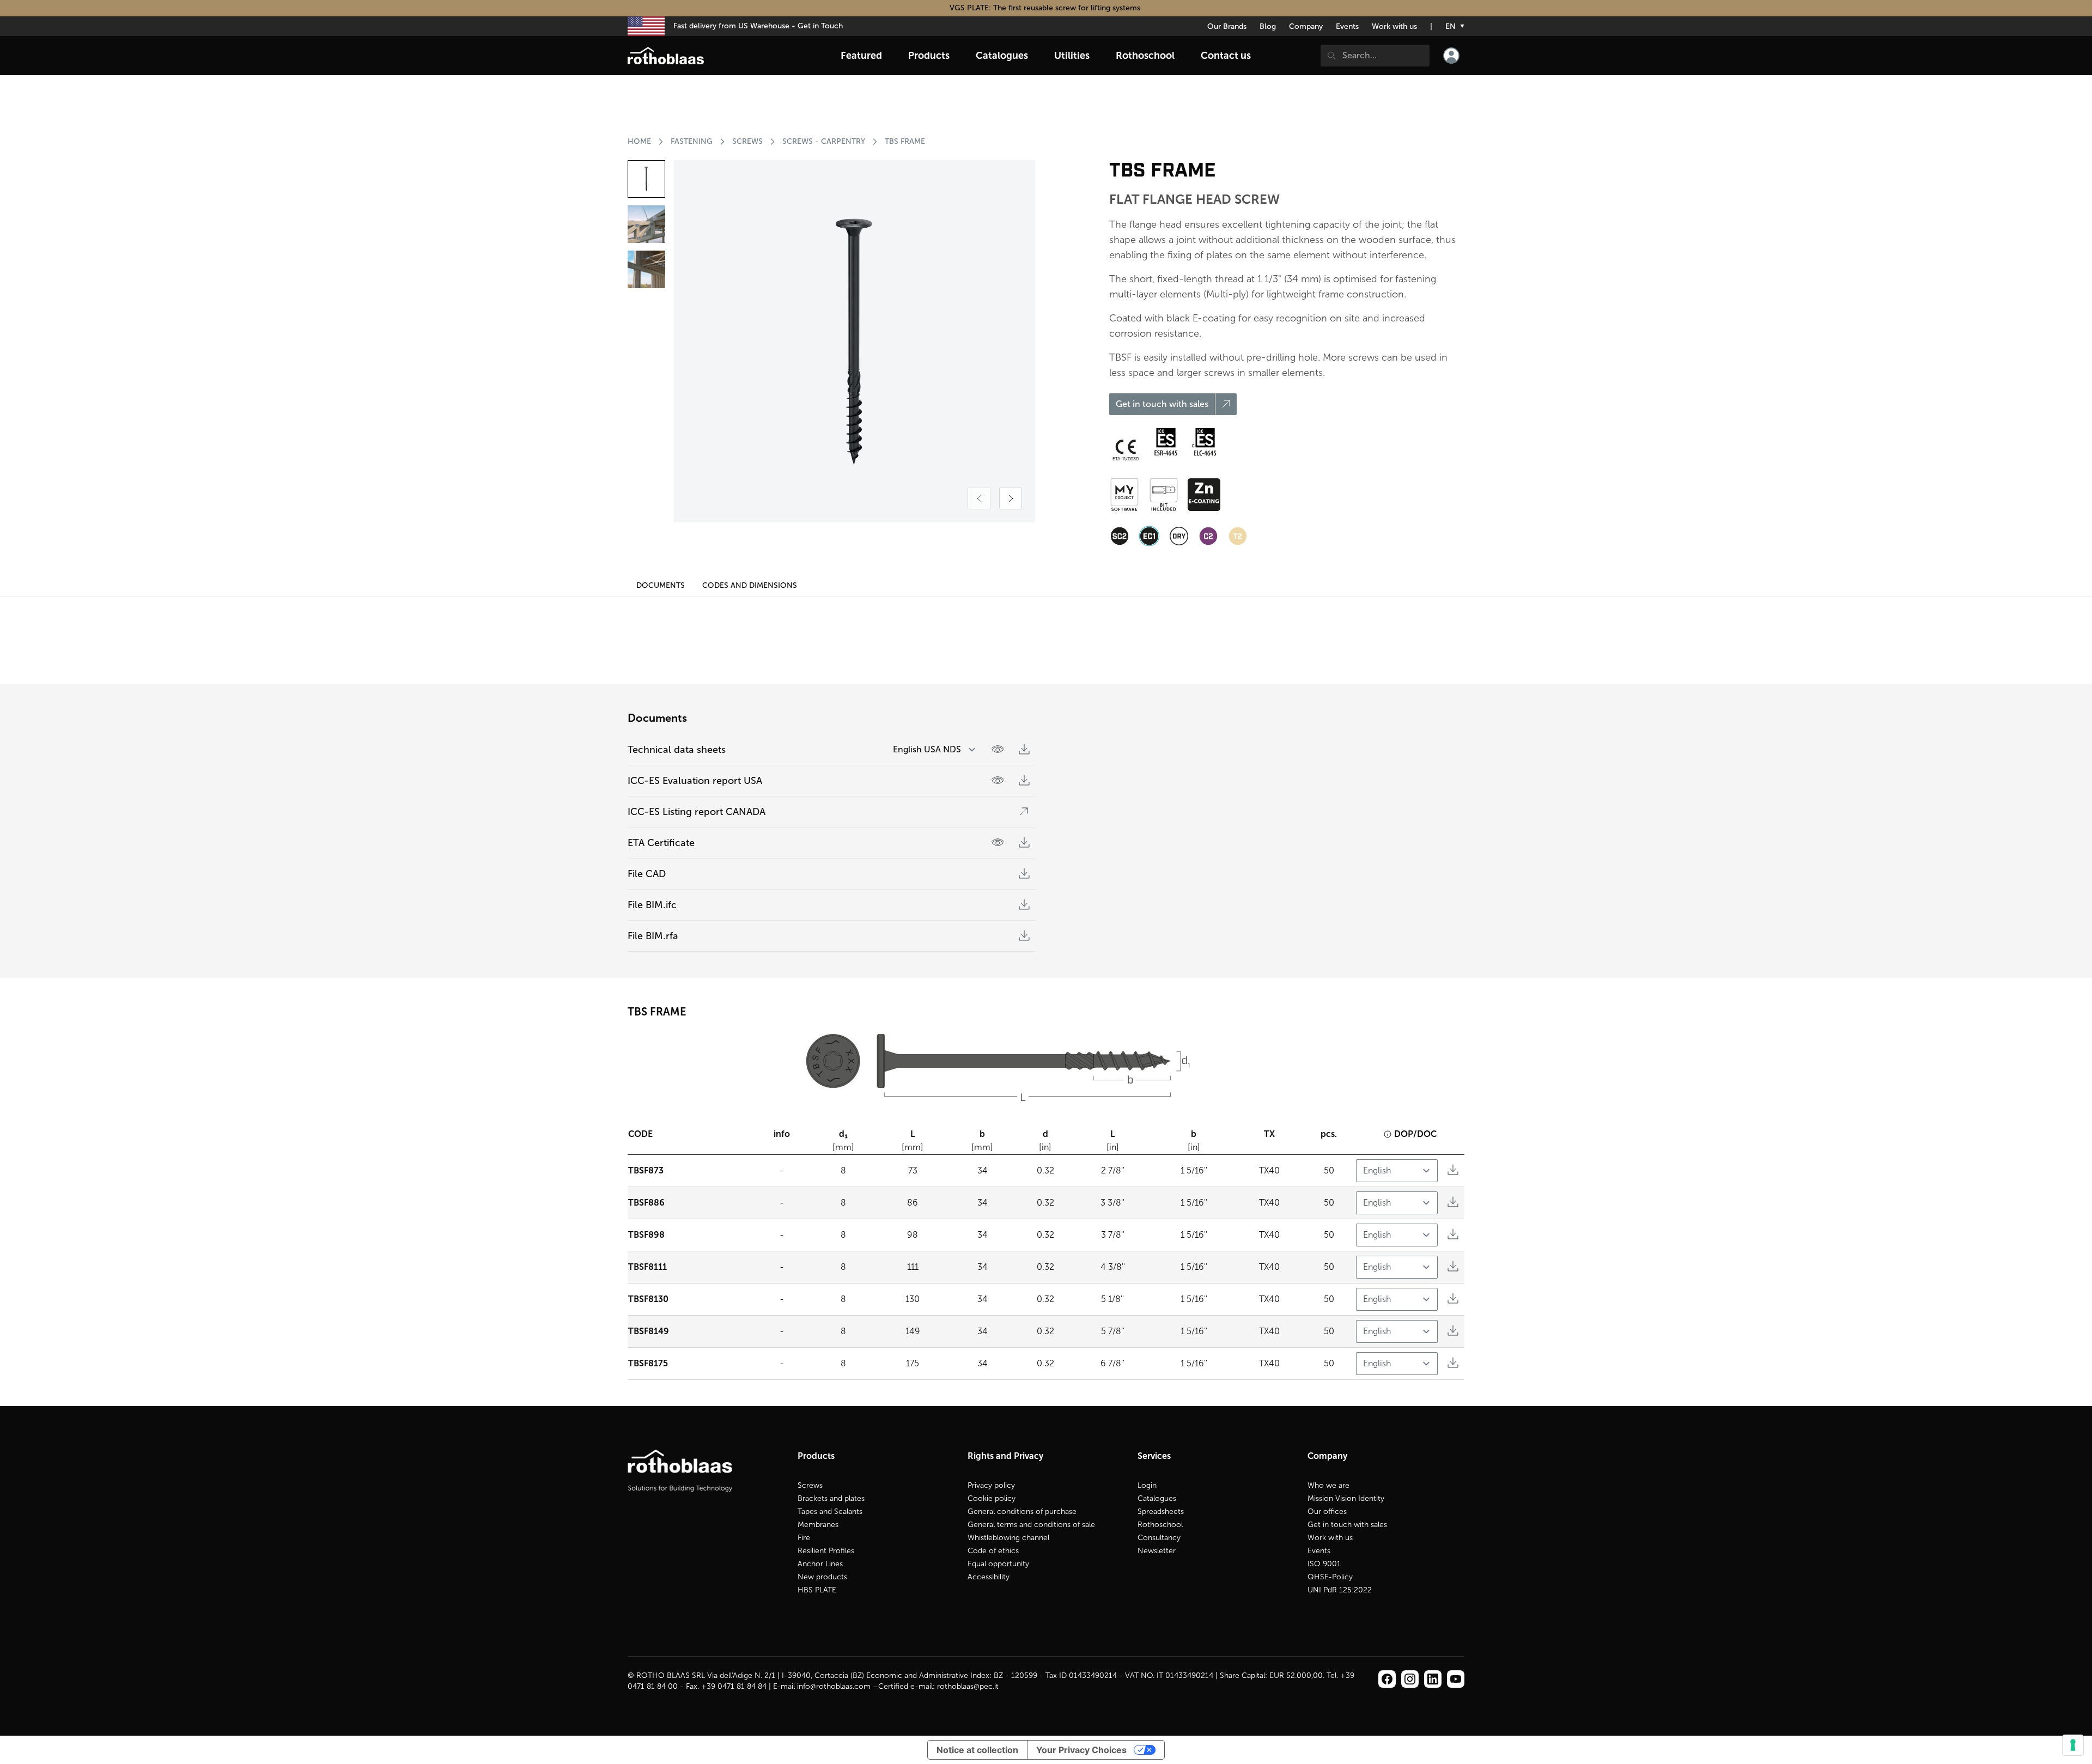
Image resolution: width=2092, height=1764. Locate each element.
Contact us (1226, 56)
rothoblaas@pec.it (968, 1686)
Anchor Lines (820, 1564)
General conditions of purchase (1022, 1511)
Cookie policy (992, 1498)
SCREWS (747, 141)
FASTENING (692, 141)
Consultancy (1159, 1538)
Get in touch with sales (1347, 1525)
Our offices (1327, 1511)
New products (822, 1577)
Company (1306, 26)
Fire (804, 1538)
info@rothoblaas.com (834, 1686)
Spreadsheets (1161, 1511)
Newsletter (1157, 1551)
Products (929, 56)
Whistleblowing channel (1008, 1538)
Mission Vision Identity (1346, 1498)
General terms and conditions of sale (1031, 1525)
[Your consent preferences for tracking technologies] (2073, 1745)
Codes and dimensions (750, 585)
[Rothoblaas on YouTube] (1456, 1679)
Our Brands (1227, 26)
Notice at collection (977, 1750)
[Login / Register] (1451, 56)
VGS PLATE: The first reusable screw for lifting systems (1046, 8)
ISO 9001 (1324, 1564)
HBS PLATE (817, 1590)
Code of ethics (993, 1551)
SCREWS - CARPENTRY (824, 141)
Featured (861, 56)
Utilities (1072, 56)
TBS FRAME (905, 141)
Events (1347, 26)
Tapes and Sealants (830, 1511)
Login (1147, 1485)
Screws (810, 1485)
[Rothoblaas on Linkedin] (1410, 1679)
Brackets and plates (831, 1498)
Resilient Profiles (826, 1551)
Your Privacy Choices (1081, 1750)
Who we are (1328, 1485)
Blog (1268, 26)
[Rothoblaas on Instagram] (1433, 1679)
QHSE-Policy (1330, 1577)
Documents (661, 585)
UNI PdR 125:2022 (1340, 1590)
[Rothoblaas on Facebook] (1387, 1679)
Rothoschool (1160, 1525)
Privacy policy (991, 1485)
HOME (639, 141)
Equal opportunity (998, 1564)
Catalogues (1157, 1498)
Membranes (818, 1525)
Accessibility (989, 1577)
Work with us (1394, 26)
